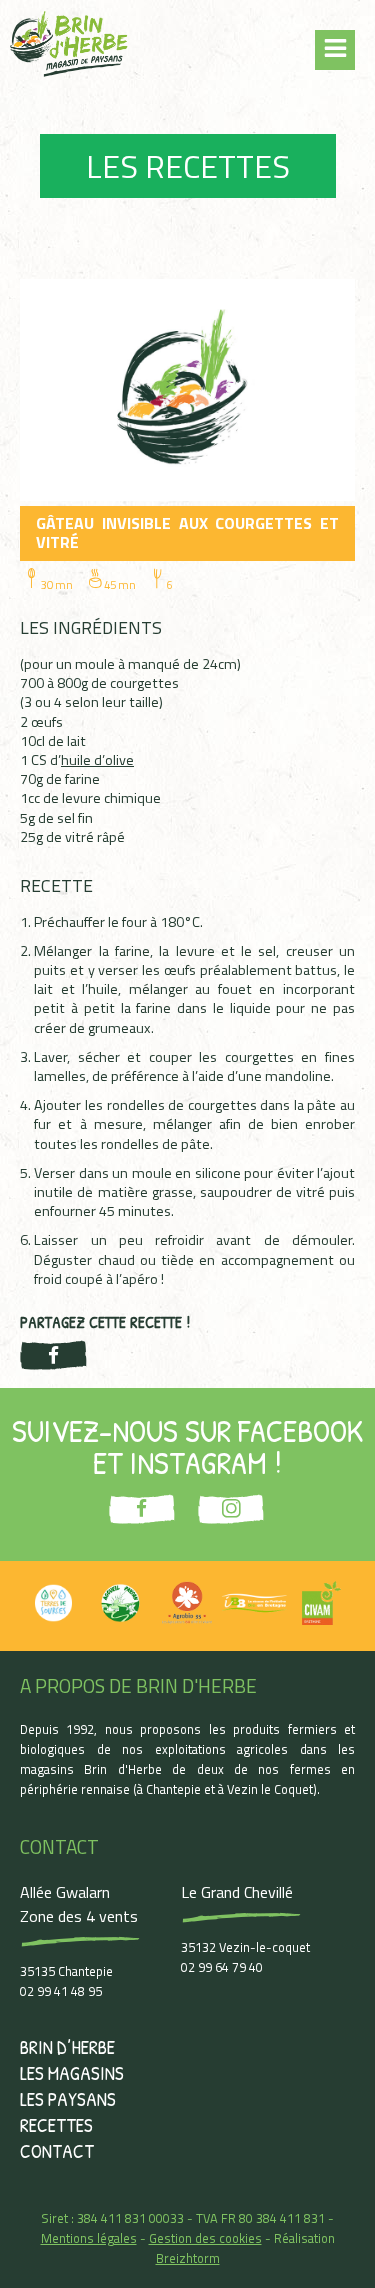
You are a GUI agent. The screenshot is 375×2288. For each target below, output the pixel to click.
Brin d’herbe (67, 2047)
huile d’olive (97, 760)
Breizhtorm (188, 2258)
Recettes (56, 2125)
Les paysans (68, 2099)
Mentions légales (89, 2238)
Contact (57, 2151)
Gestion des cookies (205, 2238)
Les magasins (72, 2073)
